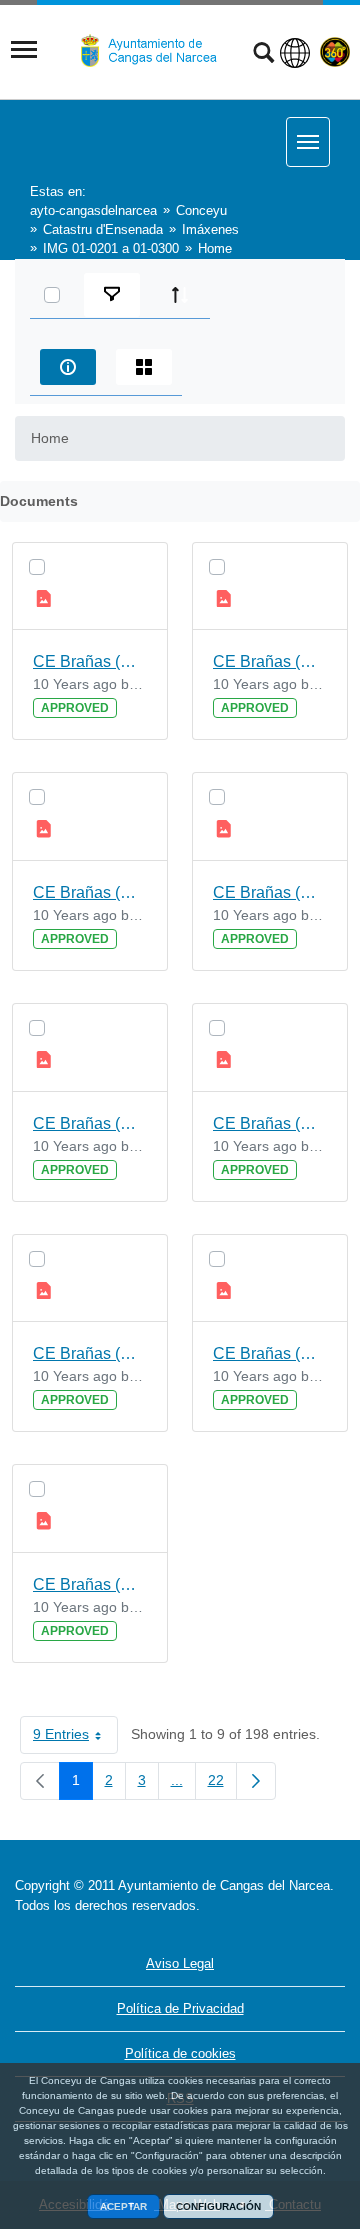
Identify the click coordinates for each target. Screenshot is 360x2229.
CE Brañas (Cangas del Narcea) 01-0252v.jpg (270, 1123)
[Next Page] (256, 1781)
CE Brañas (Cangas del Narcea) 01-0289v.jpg (90, 1123)
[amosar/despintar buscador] (263, 55)
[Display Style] (144, 367)
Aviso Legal (180, 1963)
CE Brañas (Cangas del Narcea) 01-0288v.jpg (90, 661)
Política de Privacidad (180, 2008)
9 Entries (75, 1738)
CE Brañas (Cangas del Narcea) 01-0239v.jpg (270, 661)
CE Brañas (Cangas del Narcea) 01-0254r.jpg (90, 1584)
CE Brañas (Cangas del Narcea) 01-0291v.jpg (270, 1353)
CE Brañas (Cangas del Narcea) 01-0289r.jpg (90, 892)
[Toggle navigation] (24, 50)
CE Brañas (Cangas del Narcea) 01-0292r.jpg (270, 892)
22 (222, 1784)
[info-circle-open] (68, 367)
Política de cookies (180, 2053)
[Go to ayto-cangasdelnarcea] (157, 51)
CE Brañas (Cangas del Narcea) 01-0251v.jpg (90, 1353)
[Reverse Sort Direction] (180, 295)
